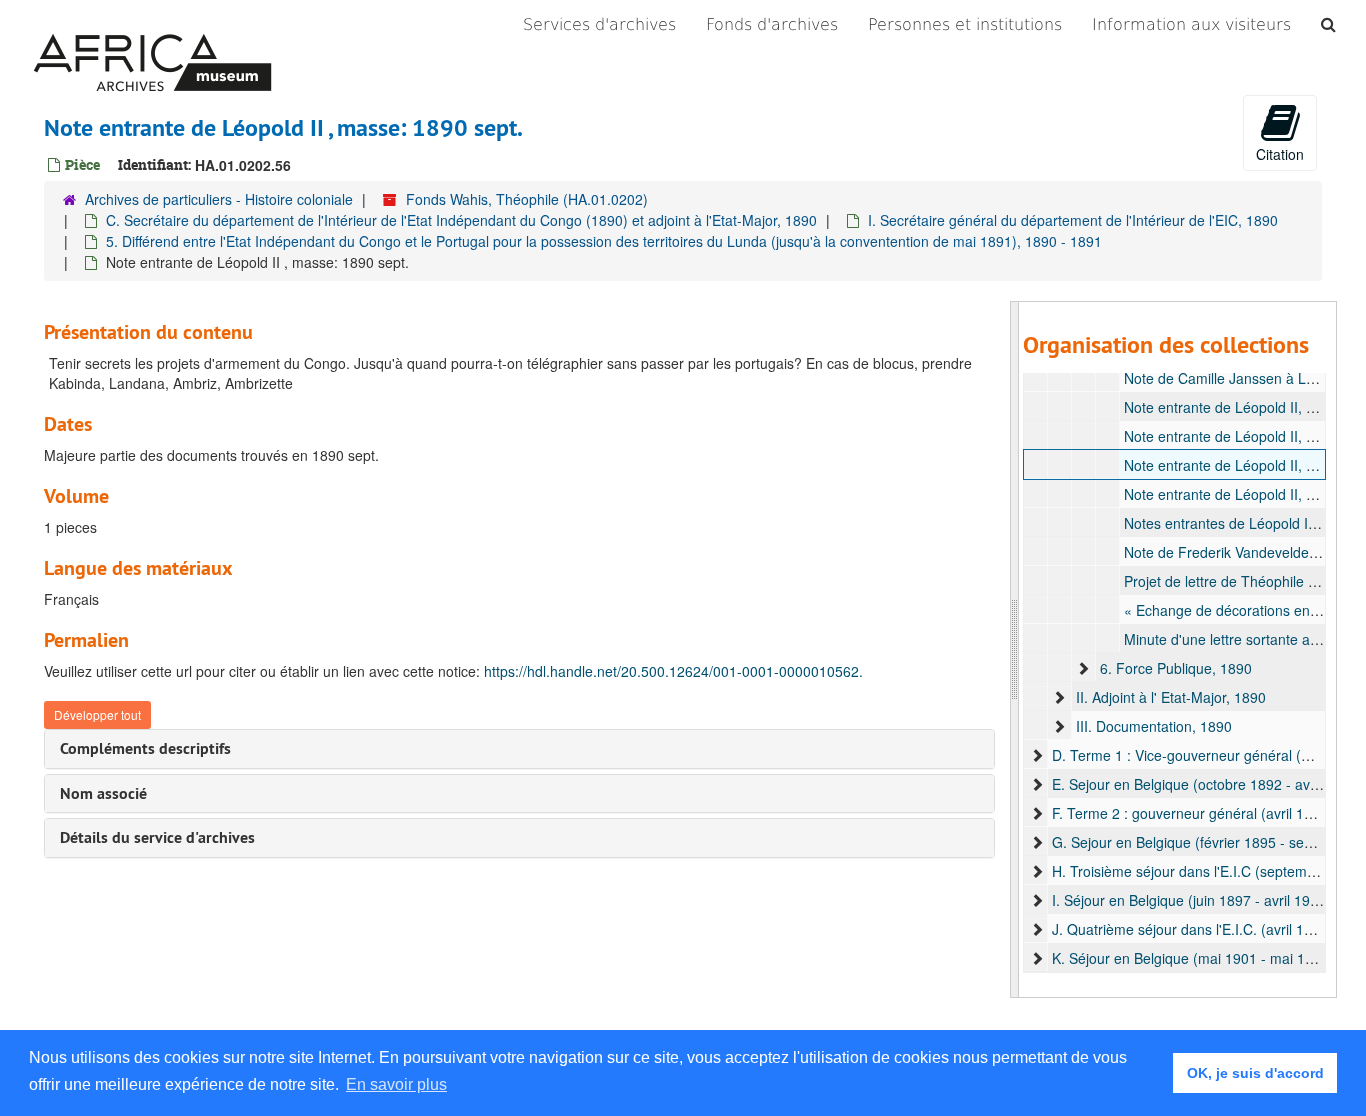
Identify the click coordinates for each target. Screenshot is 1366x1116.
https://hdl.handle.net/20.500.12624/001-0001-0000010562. (673, 671)
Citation (1280, 154)
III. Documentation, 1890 (1154, 726)
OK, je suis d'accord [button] (1255, 1073)
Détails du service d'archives (157, 837)
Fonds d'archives (772, 24)
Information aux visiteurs (1191, 24)
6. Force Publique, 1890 (1176, 668)
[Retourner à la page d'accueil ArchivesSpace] (152, 25)
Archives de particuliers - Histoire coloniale (219, 199)
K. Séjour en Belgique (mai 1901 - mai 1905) (1193, 958)
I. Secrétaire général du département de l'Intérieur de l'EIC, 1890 (1073, 220)
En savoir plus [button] (396, 1084)
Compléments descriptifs (145, 748)
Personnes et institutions (965, 24)
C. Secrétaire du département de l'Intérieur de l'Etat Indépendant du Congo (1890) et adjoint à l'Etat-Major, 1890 (461, 220)
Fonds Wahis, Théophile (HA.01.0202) (527, 199)
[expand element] (1083, 668)
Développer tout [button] (97, 714)
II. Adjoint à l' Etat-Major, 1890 (1171, 697)
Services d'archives (599, 24)
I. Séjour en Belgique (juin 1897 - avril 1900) (1191, 900)
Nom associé (103, 793)
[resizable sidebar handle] (1015, 649)
